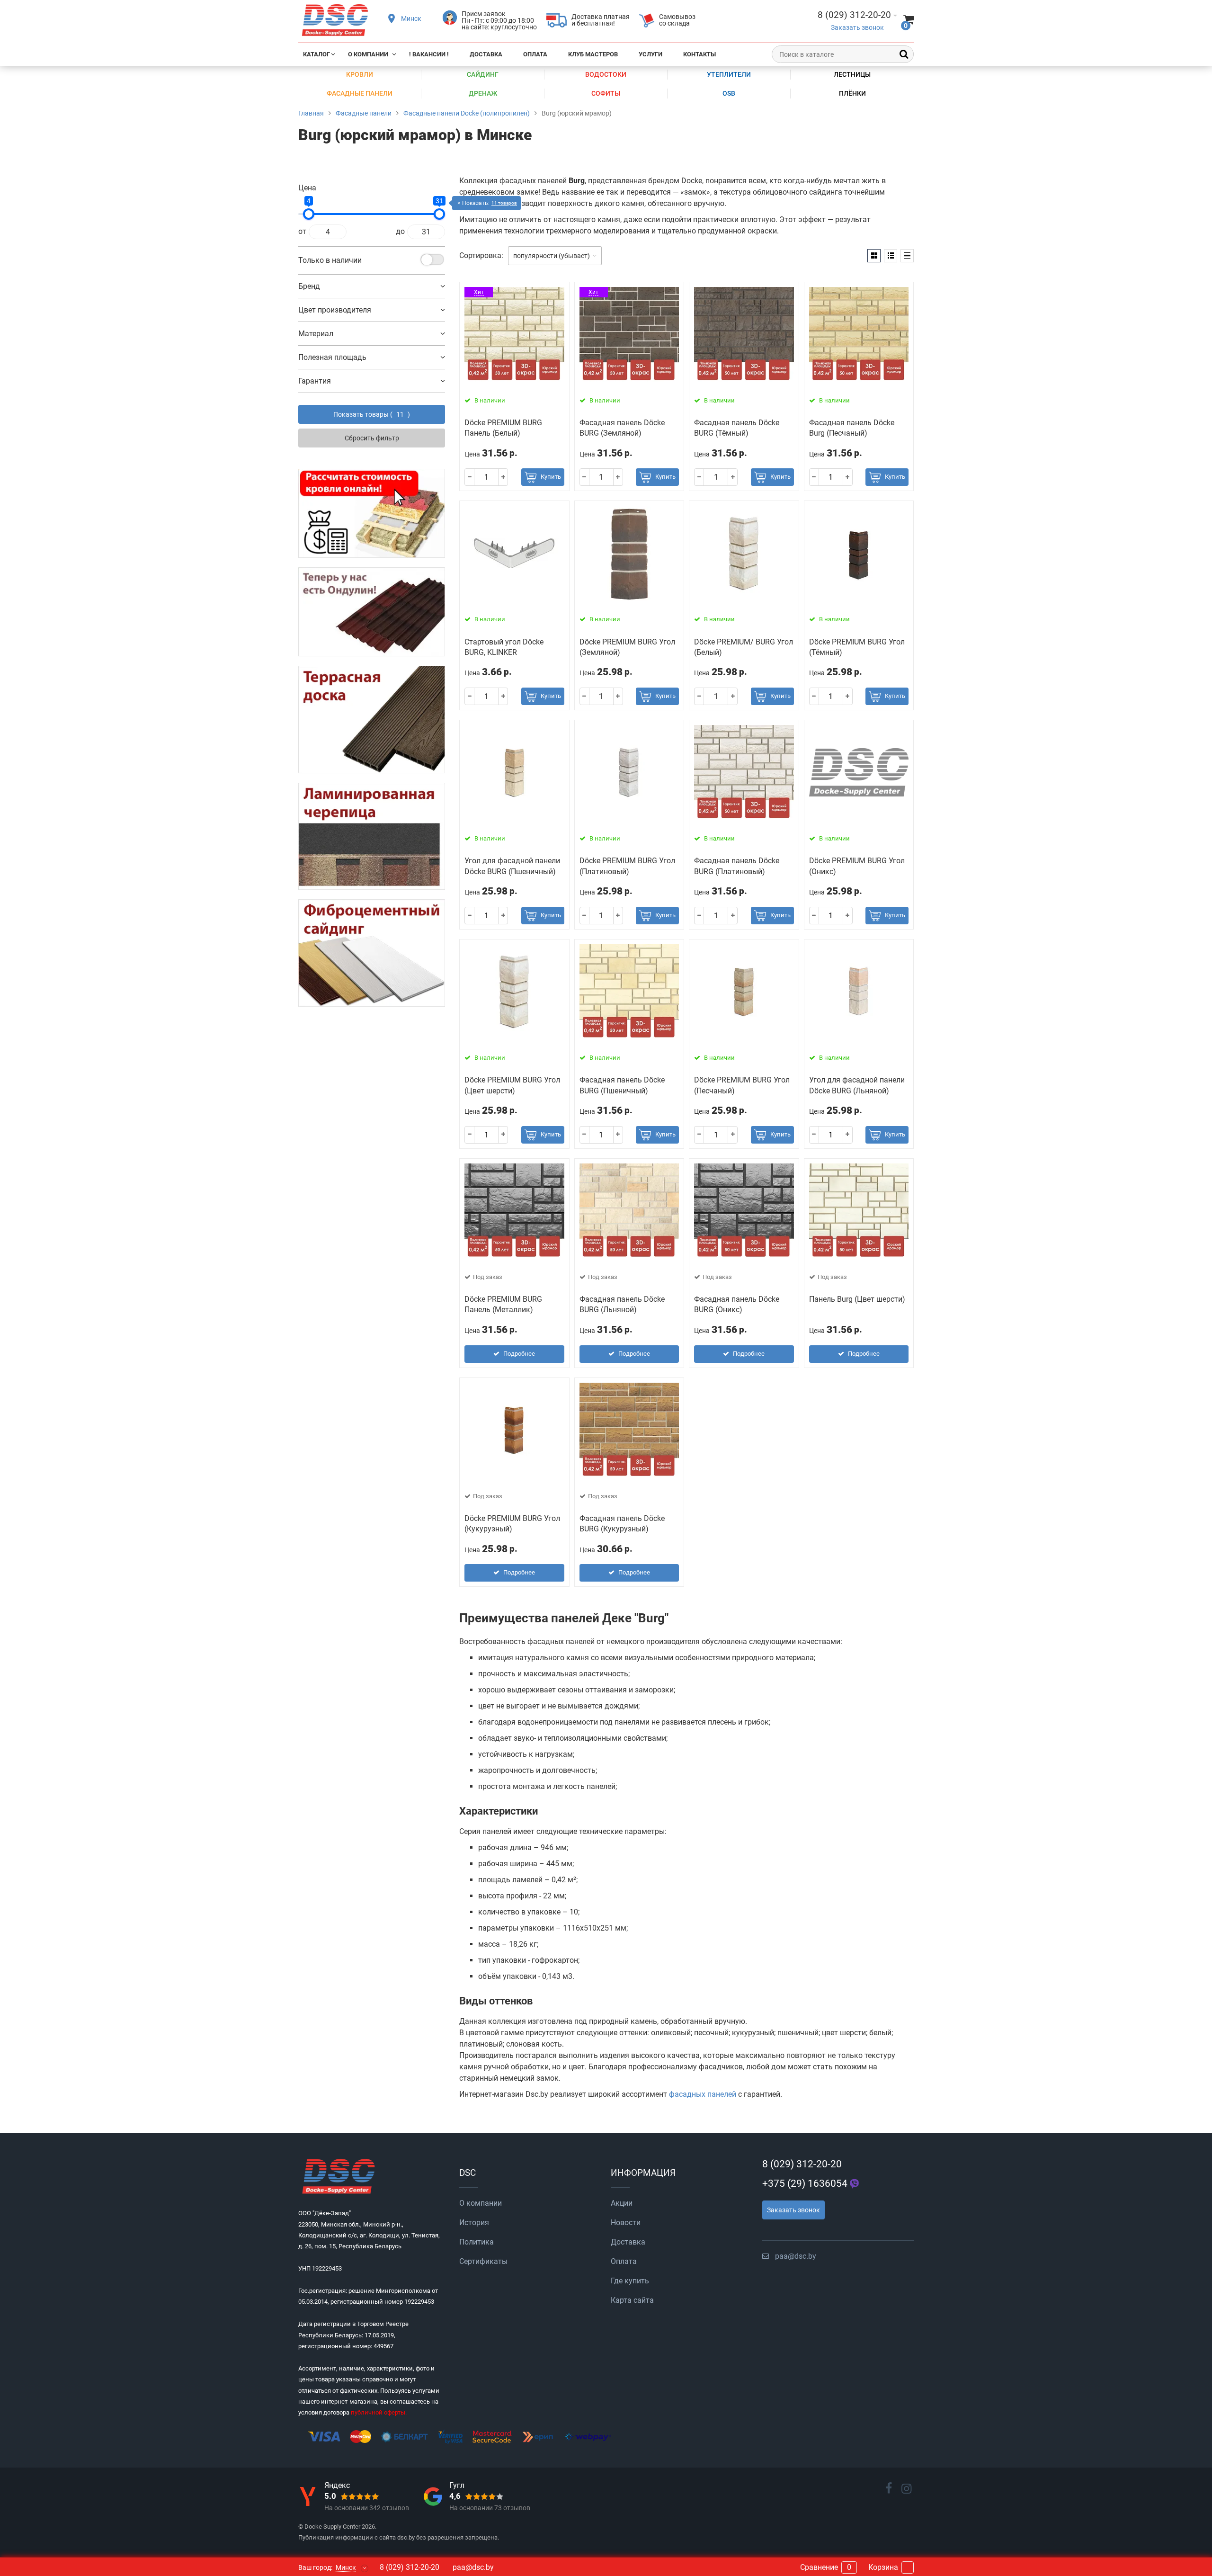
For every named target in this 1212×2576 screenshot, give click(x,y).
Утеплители (729, 74)
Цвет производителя (335, 310)
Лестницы (852, 74)
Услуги (651, 54)
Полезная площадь (332, 357)
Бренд (309, 286)
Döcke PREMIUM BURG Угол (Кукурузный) (512, 1524)
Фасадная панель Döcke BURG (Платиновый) (737, 866)
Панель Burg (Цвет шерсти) (857, 1299)
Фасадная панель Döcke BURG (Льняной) (622, 1304)
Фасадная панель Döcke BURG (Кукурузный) (622, 1524)
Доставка (486, 54)
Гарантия (315, 381)
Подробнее (519, 1354)
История (474, 2223)
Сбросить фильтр (372, 438)
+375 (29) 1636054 (805, 2183)
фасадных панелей (703, 2094)
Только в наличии (330, 260)
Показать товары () (372, 414)
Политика (477, 2242)
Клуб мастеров (593, 54)
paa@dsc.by (796, 2256)
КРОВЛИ (360, 74)
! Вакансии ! (429, 54)
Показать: (490, 203)
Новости (626, 2223)
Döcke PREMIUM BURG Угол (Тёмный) (857, 647)
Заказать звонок (857, 28)
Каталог (316, 54)
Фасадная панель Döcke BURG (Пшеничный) (622, 1085)
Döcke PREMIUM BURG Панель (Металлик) (503, 1304)
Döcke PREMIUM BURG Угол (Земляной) (627, 647)
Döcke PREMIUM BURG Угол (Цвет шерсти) (512, 1085)
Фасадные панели (360, 93)
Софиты (606, 93)
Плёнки (852, 93)
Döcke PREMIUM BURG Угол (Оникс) (857, 866)
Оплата (535, 54)
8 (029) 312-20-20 (802, 2164)
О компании (368, 54)
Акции (622, 2203)
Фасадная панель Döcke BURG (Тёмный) (737, 428)
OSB (729, 93)
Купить (551, 477)
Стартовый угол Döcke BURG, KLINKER (504, 647)
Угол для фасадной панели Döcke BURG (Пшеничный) (512, 866)
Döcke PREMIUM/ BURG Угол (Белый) (744, 647)
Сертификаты (483, 2261)
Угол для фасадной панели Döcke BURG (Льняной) (857, 1085)
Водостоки (606, 74)
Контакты (700, 54)
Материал (316, 334)
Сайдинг (483, 74)
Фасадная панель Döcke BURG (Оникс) (737, 1304)
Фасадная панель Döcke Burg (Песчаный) (852, 428)
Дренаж (483, 93)
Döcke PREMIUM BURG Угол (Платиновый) (627, 866)
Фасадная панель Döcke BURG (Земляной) (622, 428)
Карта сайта (632, 2300)
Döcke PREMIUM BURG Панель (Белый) (503, 428)
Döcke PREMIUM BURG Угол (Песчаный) (742, 1085)
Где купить (630, 2281)
